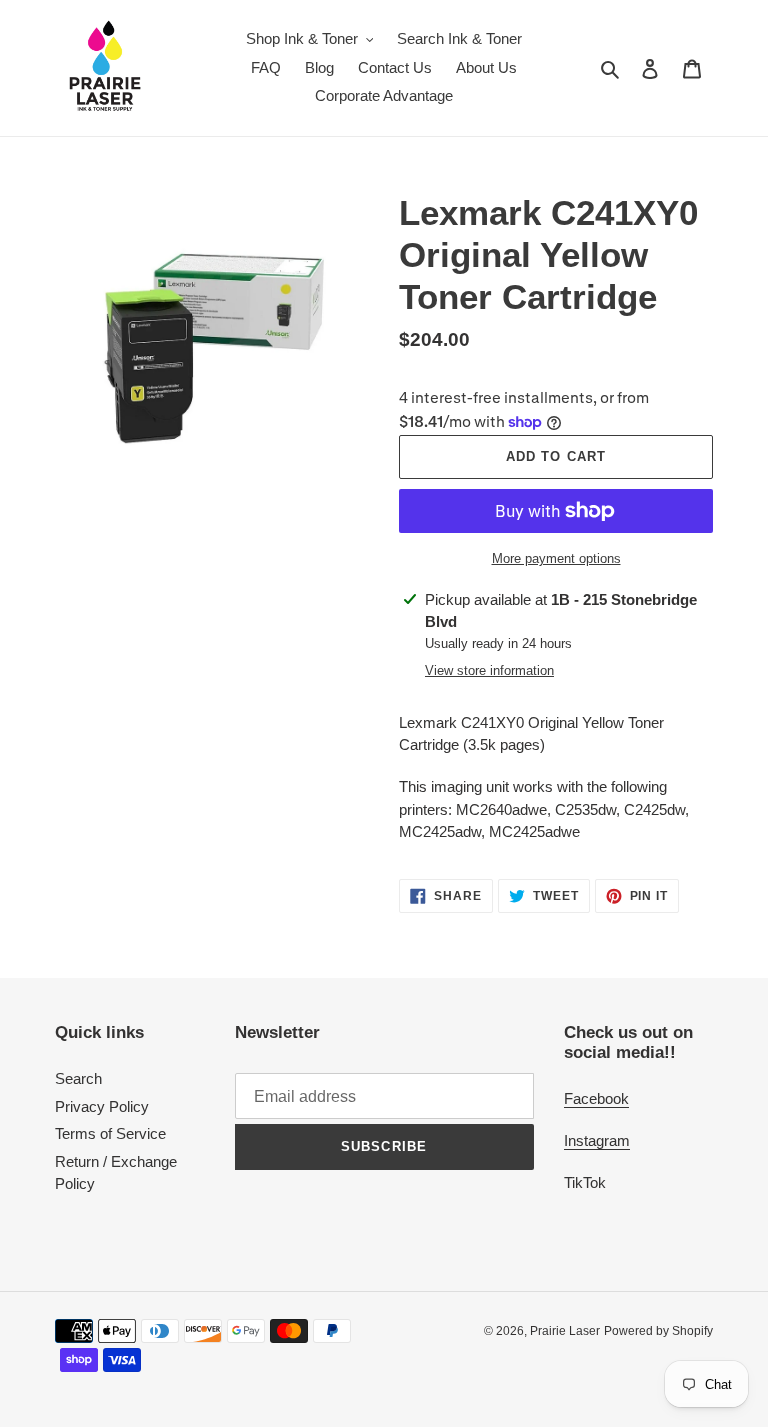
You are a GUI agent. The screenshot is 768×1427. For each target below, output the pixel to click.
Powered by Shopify (658, 1331)
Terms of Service (110, 1133)
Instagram (597, 1140)
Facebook (596, 1098)
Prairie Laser (565, 1331)
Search (78, 1078)
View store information (489, 670)
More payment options (556, 558)
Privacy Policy (102, 1106)
